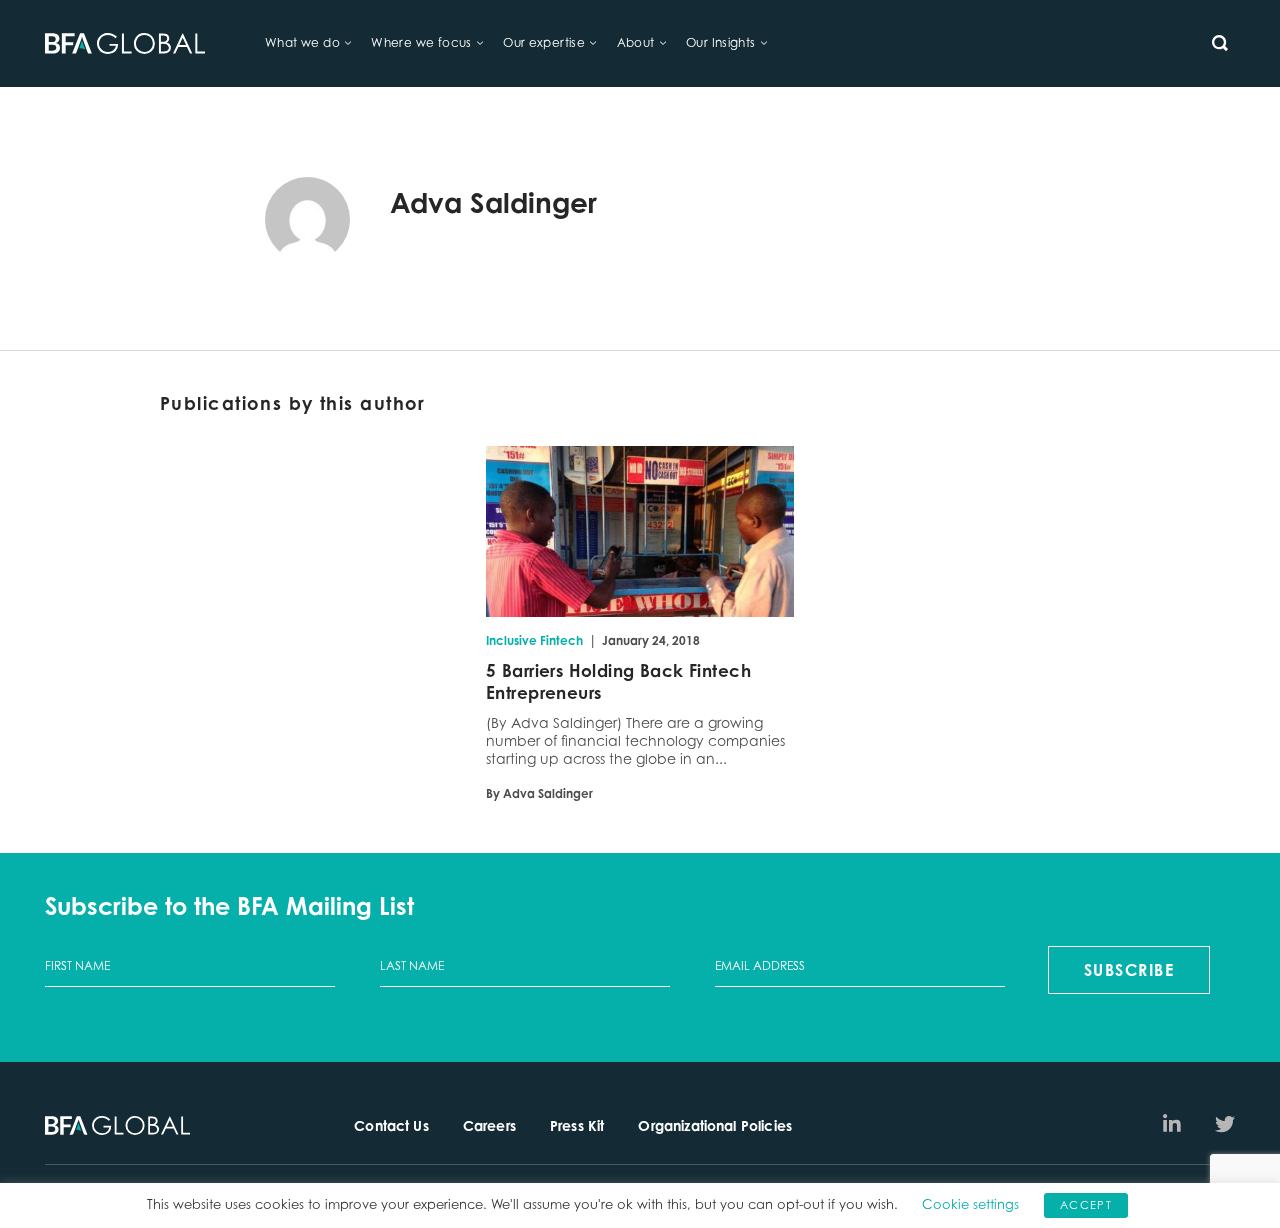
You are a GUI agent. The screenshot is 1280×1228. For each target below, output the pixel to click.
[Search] (1220, 43)
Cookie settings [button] (970, 1204)
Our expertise (544, 42)
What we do (302, 42)
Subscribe (1129, 970)
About (636, 42)
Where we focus (421, 42)
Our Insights (721, 42)
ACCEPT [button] (1086, 1205)
